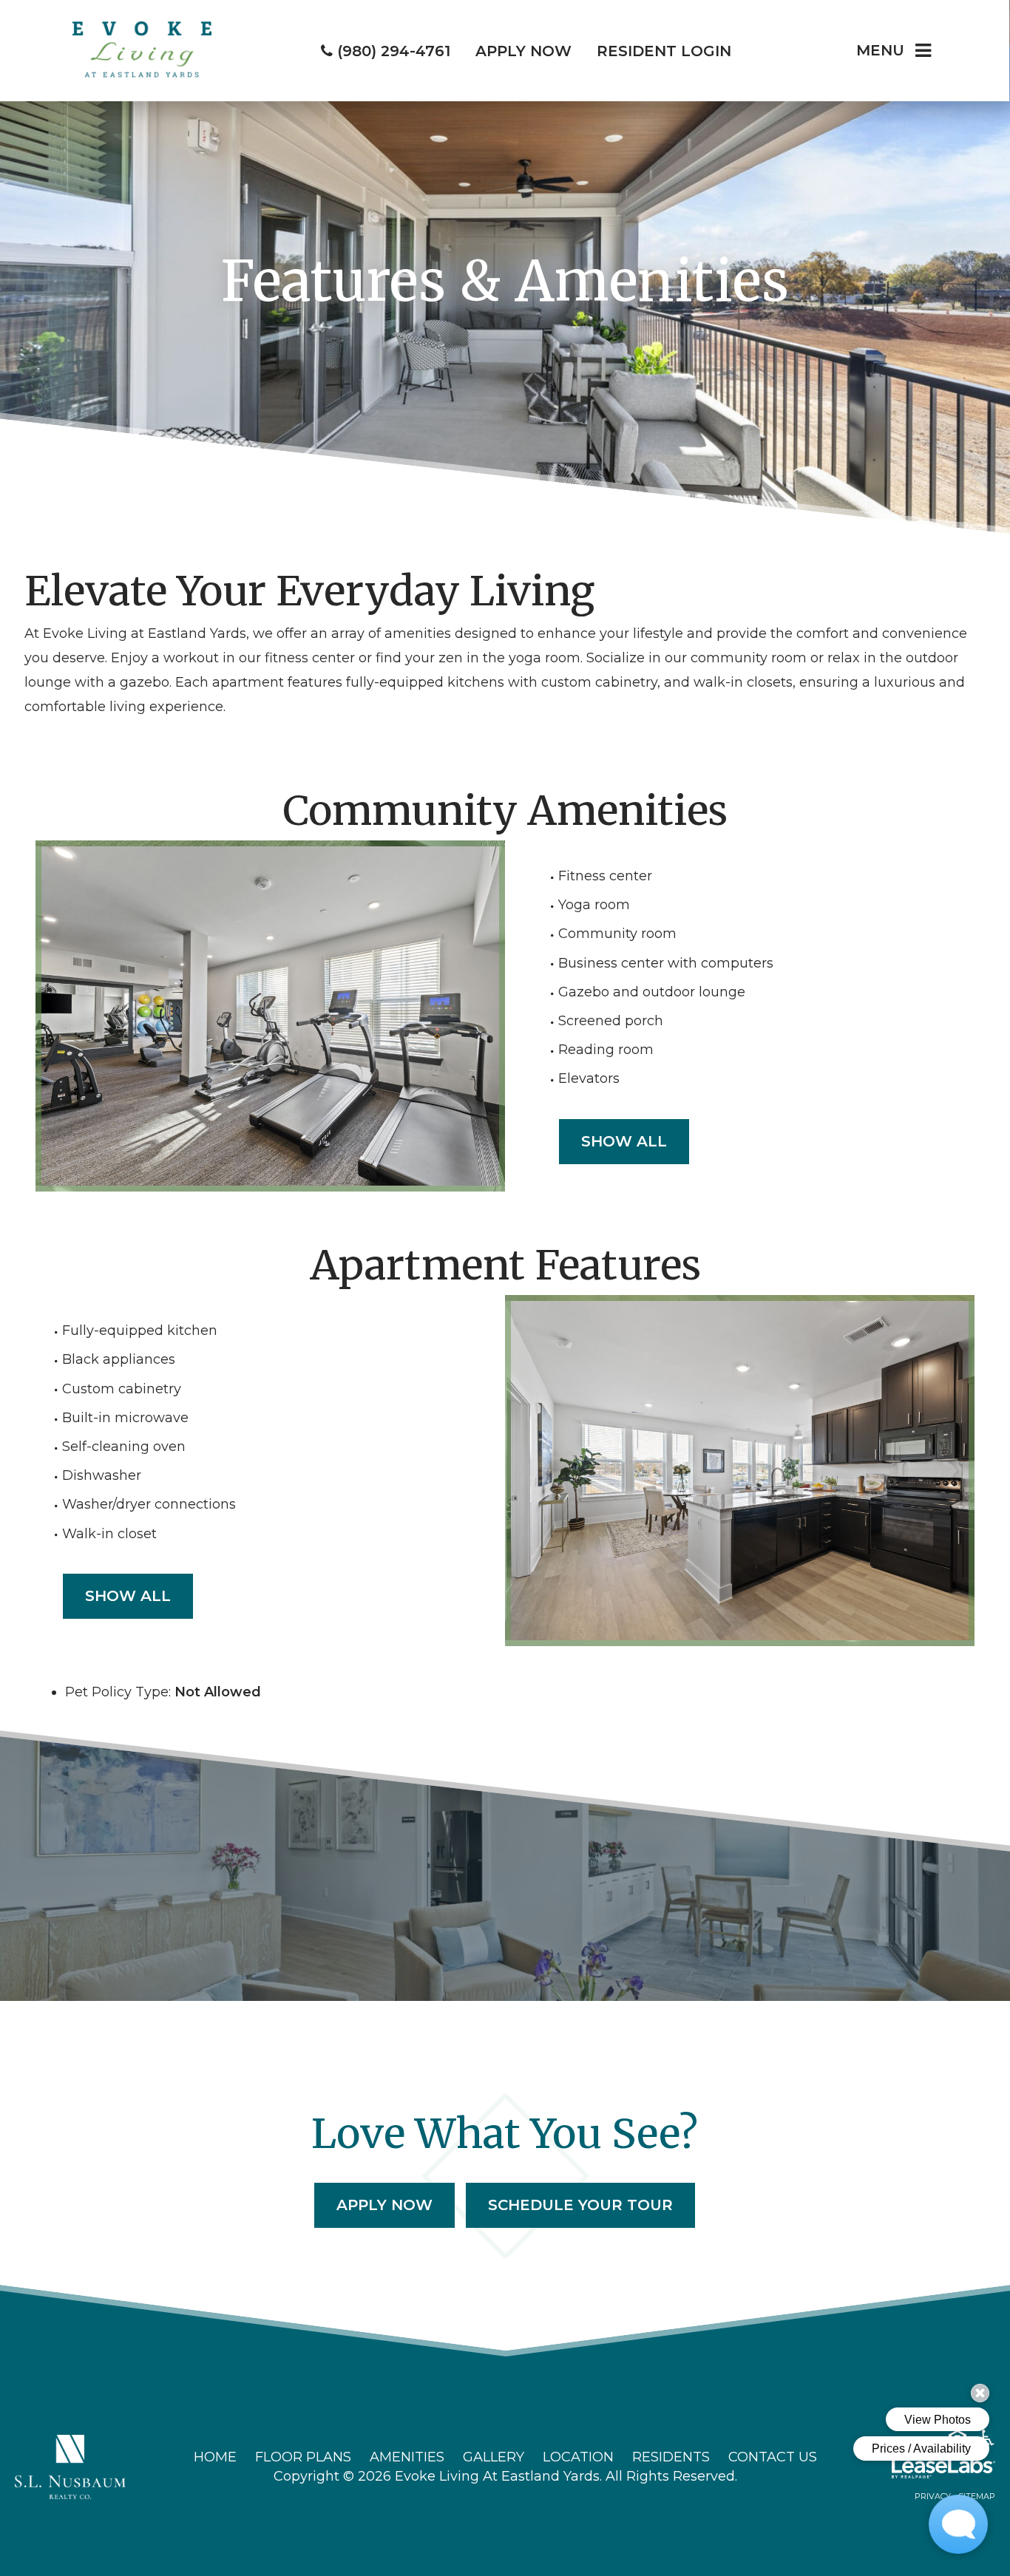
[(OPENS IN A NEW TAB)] (70, 2466)
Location (578, 2457)
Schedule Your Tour (580, 2205)
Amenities (407, 2457)
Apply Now (384, 2205)
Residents (671, 2457)
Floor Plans (303, 2457)
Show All (624, 1141)
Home (215, 2457)
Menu (880, 50)
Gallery (494, 2457)
